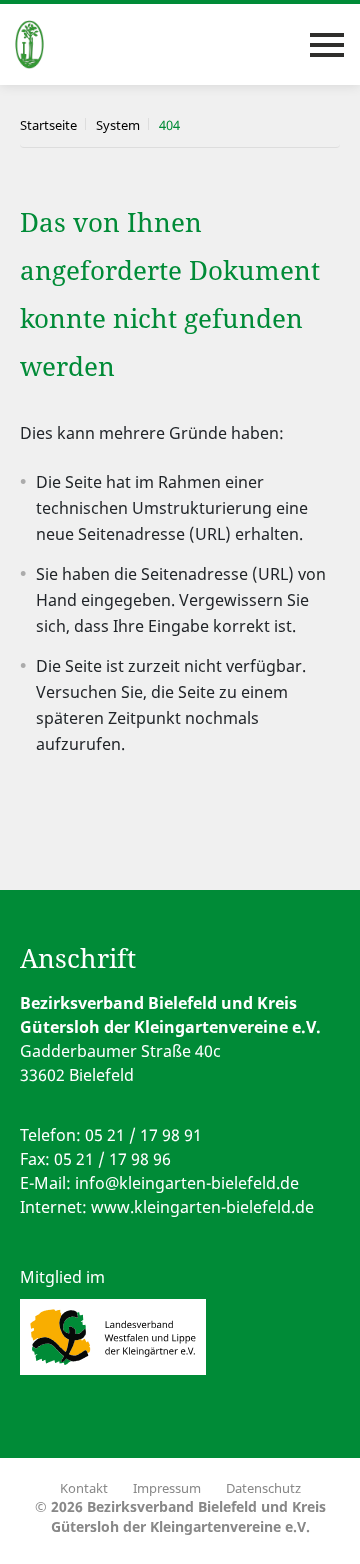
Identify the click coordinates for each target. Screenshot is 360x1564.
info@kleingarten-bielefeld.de (187, 1183)
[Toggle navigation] (327, 45)
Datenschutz (263, 1488)
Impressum (167, 1488)
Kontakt (84, 1488)
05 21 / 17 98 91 (143, 1135)
